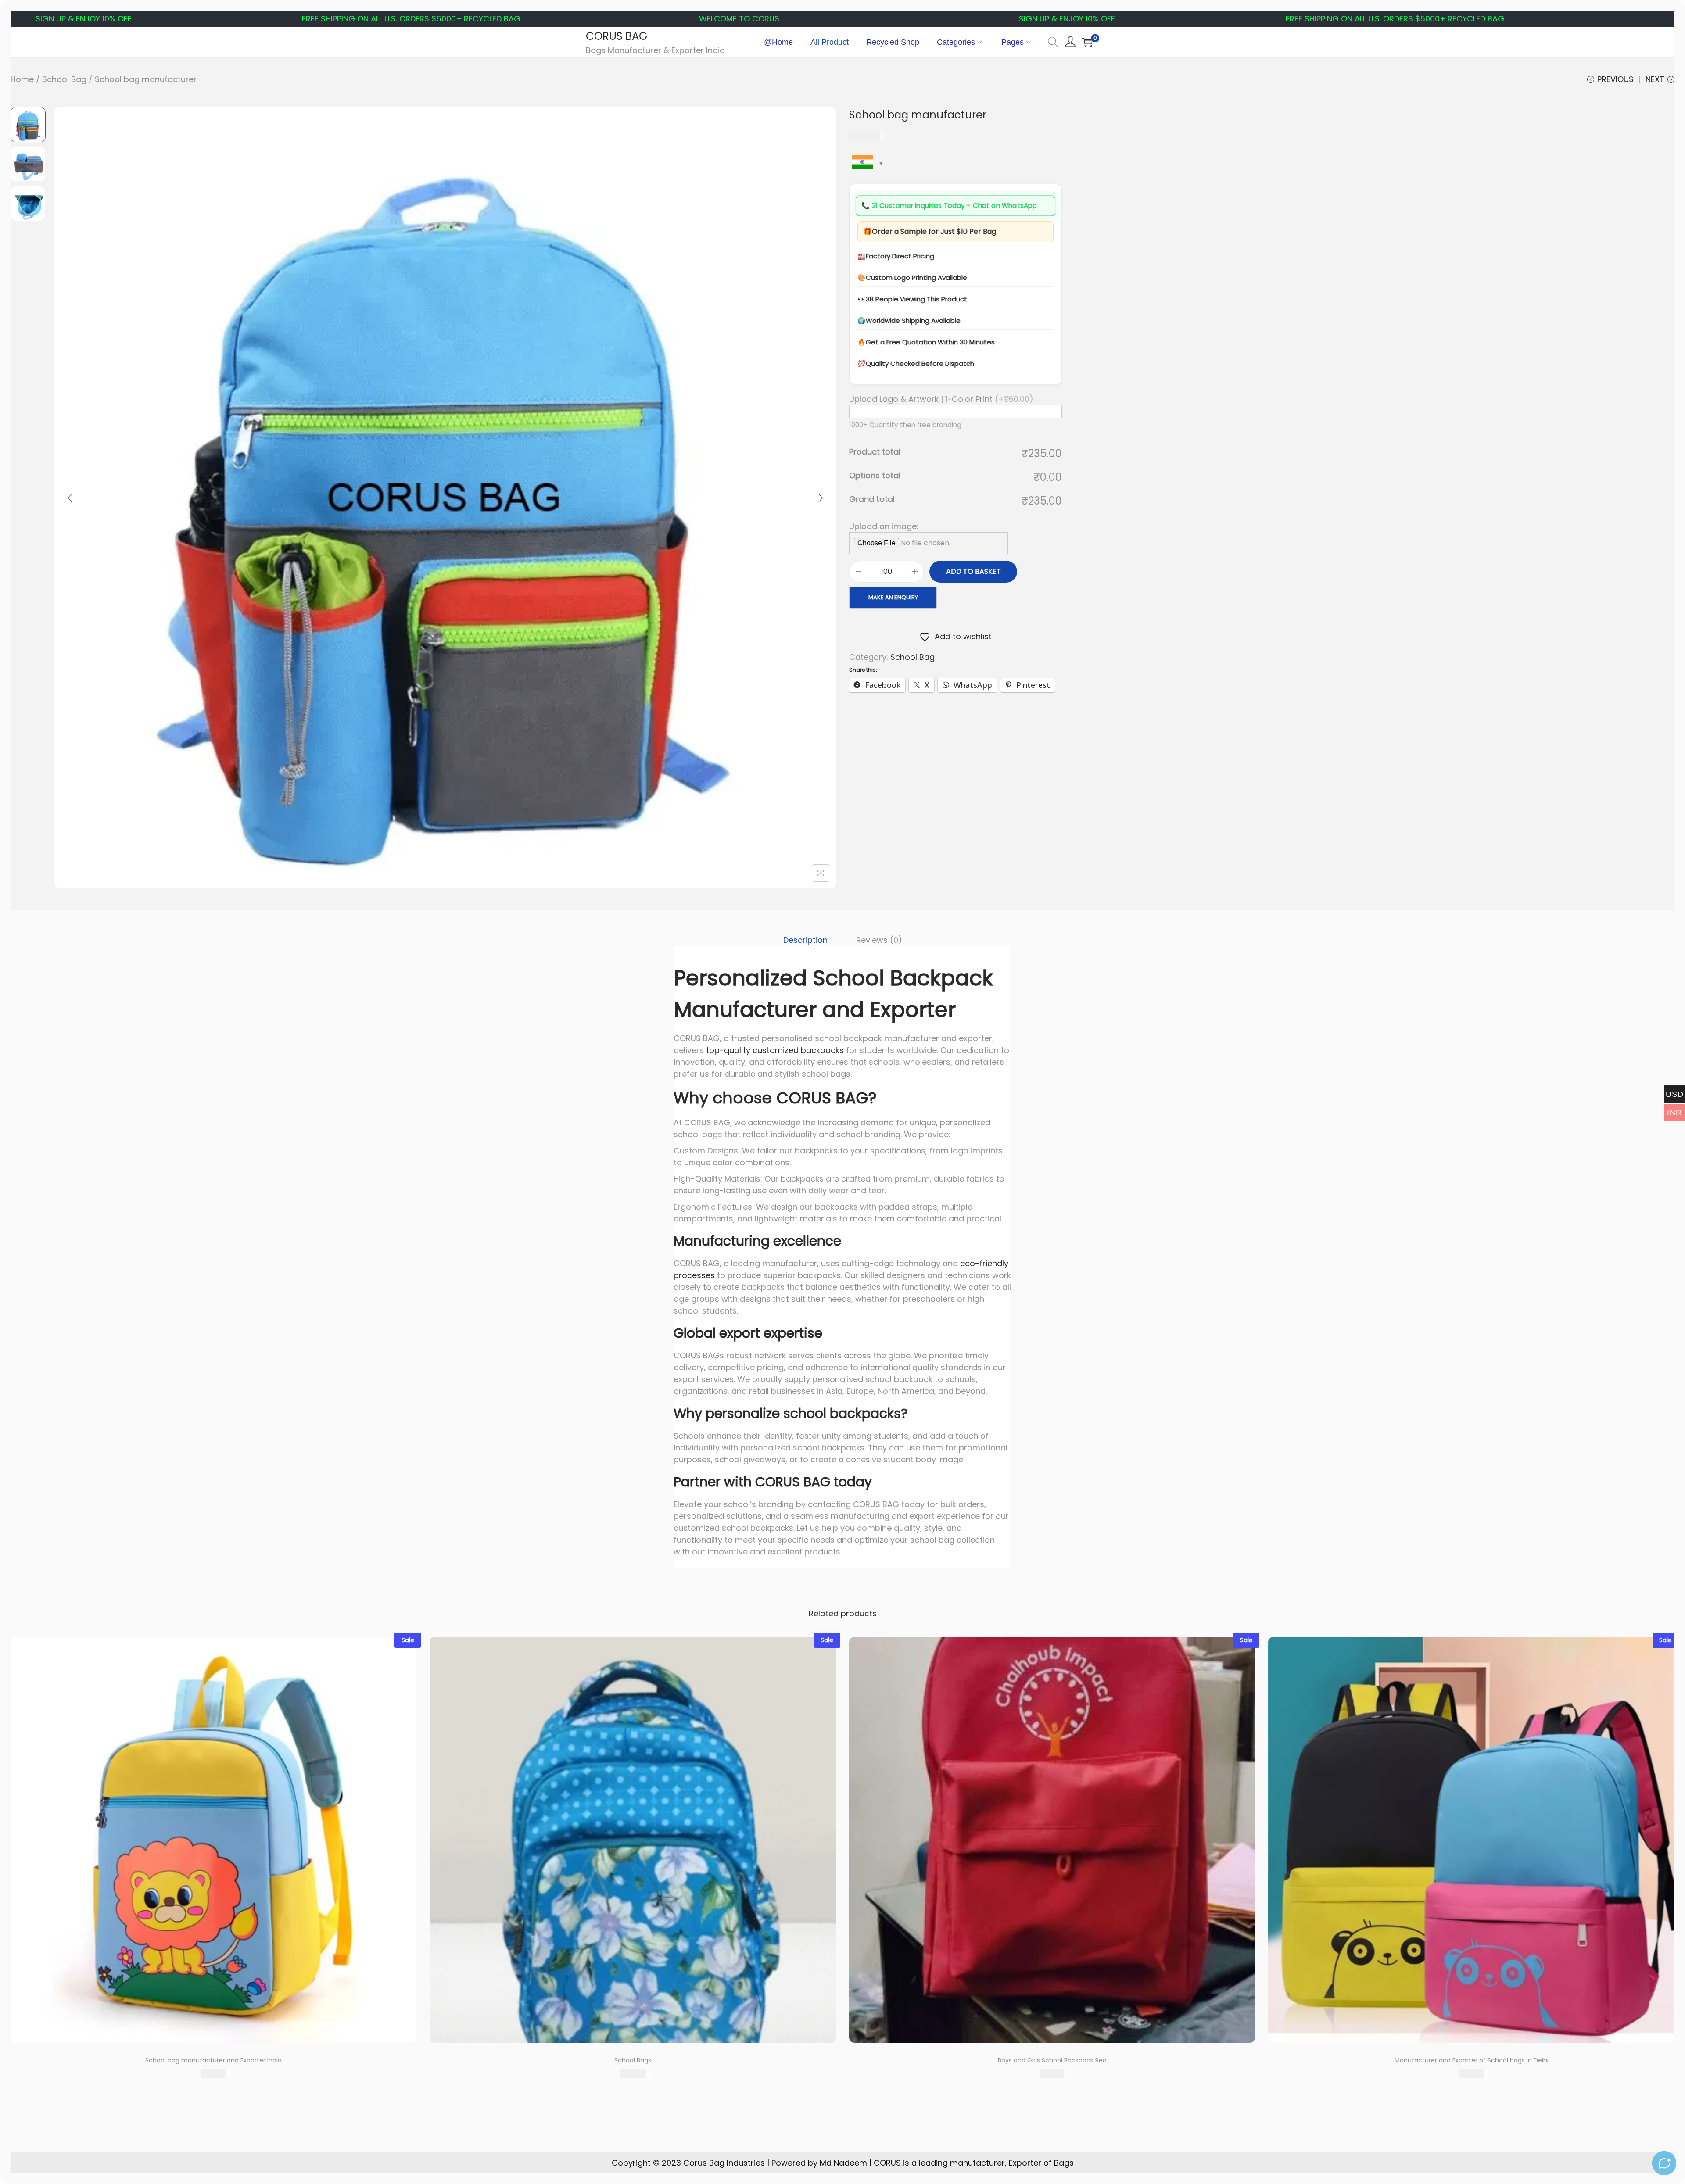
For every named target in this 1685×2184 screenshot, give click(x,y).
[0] (1087, 42)
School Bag (64, 79)
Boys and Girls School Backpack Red (1052, 2060)
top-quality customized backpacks (775, 1050)
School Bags (633, 2060)
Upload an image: (884, 526)
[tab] (805, 940)
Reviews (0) (879, 940)
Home (22, 79)
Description (805, 940)
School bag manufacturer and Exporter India (213, 2060)
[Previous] (70, 498)
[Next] (821, 498)
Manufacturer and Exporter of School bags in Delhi (1472, 2060)
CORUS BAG (617, 36)
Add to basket (973, 571)
